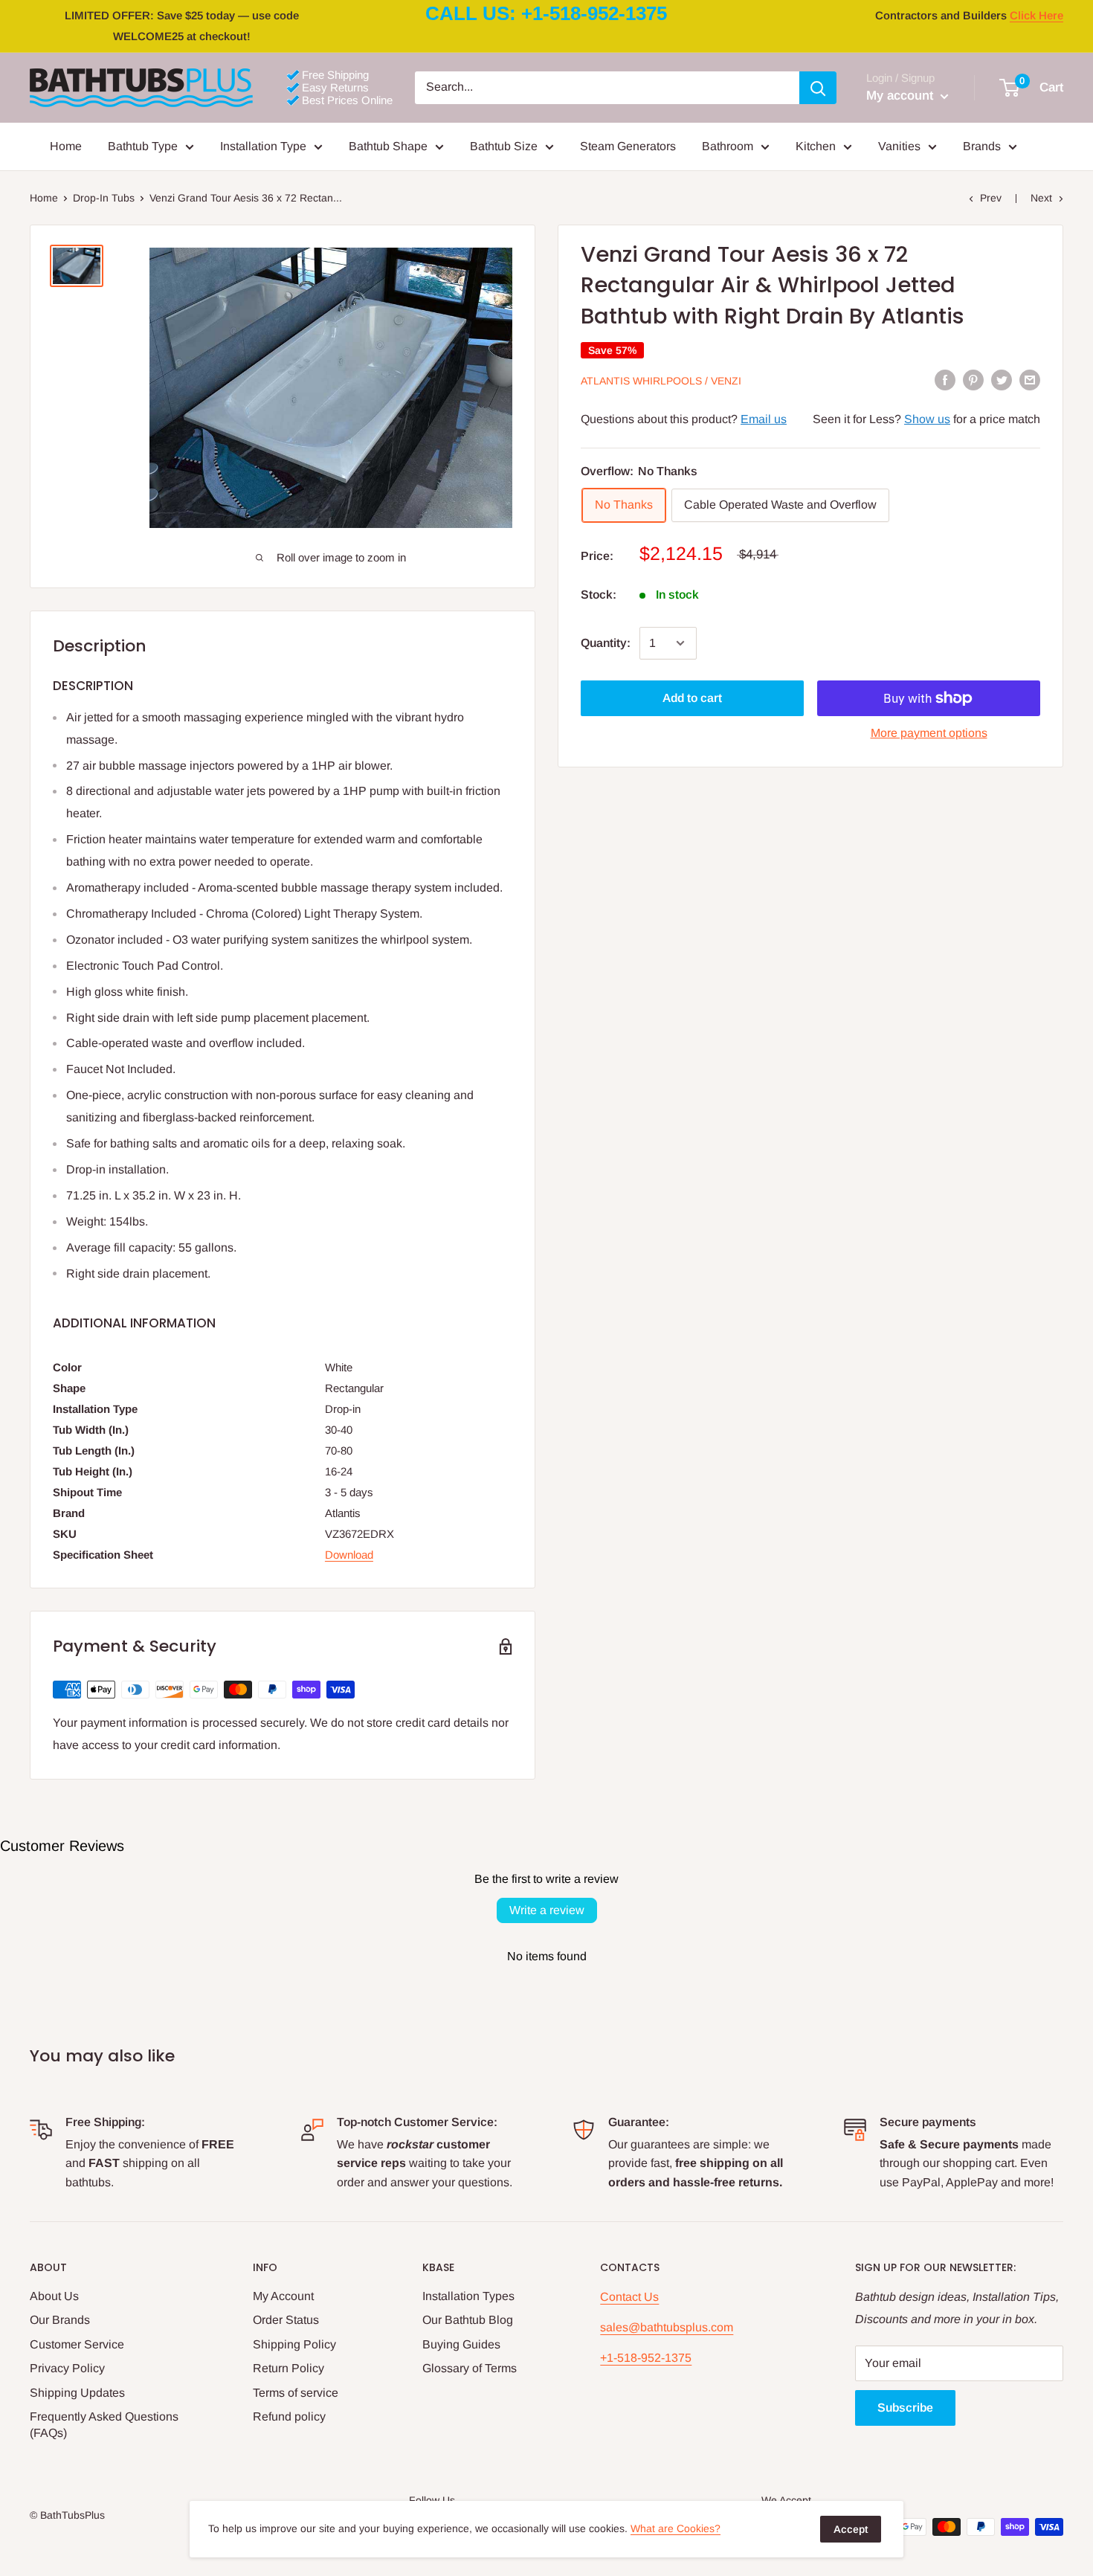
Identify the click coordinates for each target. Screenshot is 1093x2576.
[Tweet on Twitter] (1002, 380)
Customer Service (77, 2344)
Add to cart (692, 698)
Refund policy (289, 2416)
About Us (54, 2296)
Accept (851, 2529)
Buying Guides (461, 2344)
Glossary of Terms (470, 2368)
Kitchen (816, 146)
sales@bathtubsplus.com (667, 2327)
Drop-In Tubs (104, 198)
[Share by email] (1030, 380)
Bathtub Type (143, 146)
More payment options (929, 733)
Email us (764, 419)
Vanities (899, 146)
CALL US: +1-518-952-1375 (546, 13)
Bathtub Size (504, 146)
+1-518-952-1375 (646, 2358)
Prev (991, 198)
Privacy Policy (67, 2368)
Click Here (1036, 15)
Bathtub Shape (388, 146)
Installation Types (468, 2296)
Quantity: (606, 643)
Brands (982, 146)
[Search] (818, 88)
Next (1041, 198)
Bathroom (728, 146)
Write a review (547, 1910)
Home (66, 146)
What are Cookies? (676, 2528)
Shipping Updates (77, 2393)
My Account (283, 2296)
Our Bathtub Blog (468, 2320)
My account (902, 96)
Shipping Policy (294, 2344)
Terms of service (296, 2393)
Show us (927, 419)
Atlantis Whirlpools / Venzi (661, 381)
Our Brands (60, 2320)
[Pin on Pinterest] (973, 380)
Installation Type (263, 146)
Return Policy (288, 2368)
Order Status (286, 2320)
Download (349, 1555)
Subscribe (905, 2408)
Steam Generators (628, 146)
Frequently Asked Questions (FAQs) (104, 2425)
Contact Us (629, 2297)
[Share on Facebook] (945, 380)
